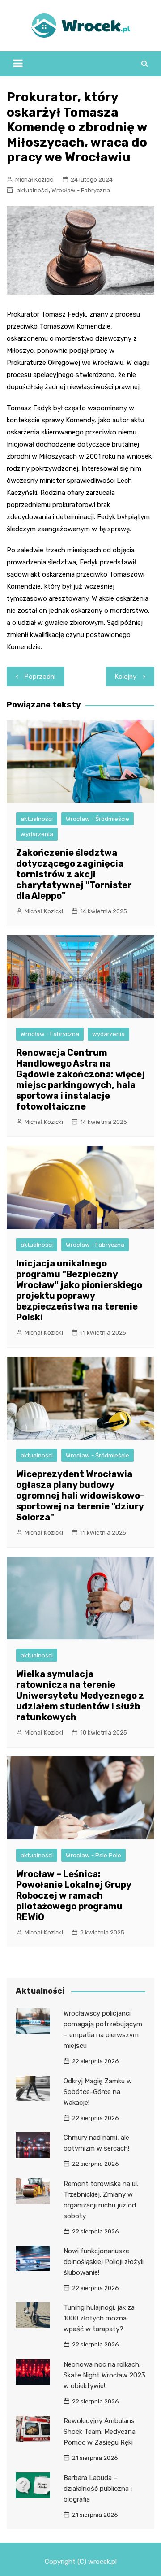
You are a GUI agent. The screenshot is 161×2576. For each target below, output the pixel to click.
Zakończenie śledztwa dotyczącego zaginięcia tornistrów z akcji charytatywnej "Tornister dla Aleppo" (74, 874)
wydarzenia (37, 834)
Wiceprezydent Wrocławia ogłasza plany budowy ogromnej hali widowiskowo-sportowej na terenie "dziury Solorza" (80, 1496)
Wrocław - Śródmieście (97, 819)
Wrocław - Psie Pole (93, 1855)
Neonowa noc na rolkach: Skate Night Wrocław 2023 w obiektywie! (104, 2375)
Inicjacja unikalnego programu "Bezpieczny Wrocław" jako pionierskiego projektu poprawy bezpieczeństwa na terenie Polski (79, 1290)
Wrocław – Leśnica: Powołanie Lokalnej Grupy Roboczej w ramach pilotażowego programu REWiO (74, 1895)
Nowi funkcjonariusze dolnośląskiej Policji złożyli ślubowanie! (104, 2262)
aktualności (33, 190)
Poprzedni (40, 677)
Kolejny (126, 677)
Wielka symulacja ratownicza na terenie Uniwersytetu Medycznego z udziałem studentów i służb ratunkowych (80, 1696)
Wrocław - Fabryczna (81, 190)
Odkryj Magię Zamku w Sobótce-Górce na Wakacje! (98, 2092)
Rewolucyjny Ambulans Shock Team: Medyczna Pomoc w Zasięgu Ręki (100, 2432)
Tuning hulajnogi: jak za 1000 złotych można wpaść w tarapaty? (99, 2318)
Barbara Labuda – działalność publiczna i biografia (98, 2489)
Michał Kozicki (34, 180)
